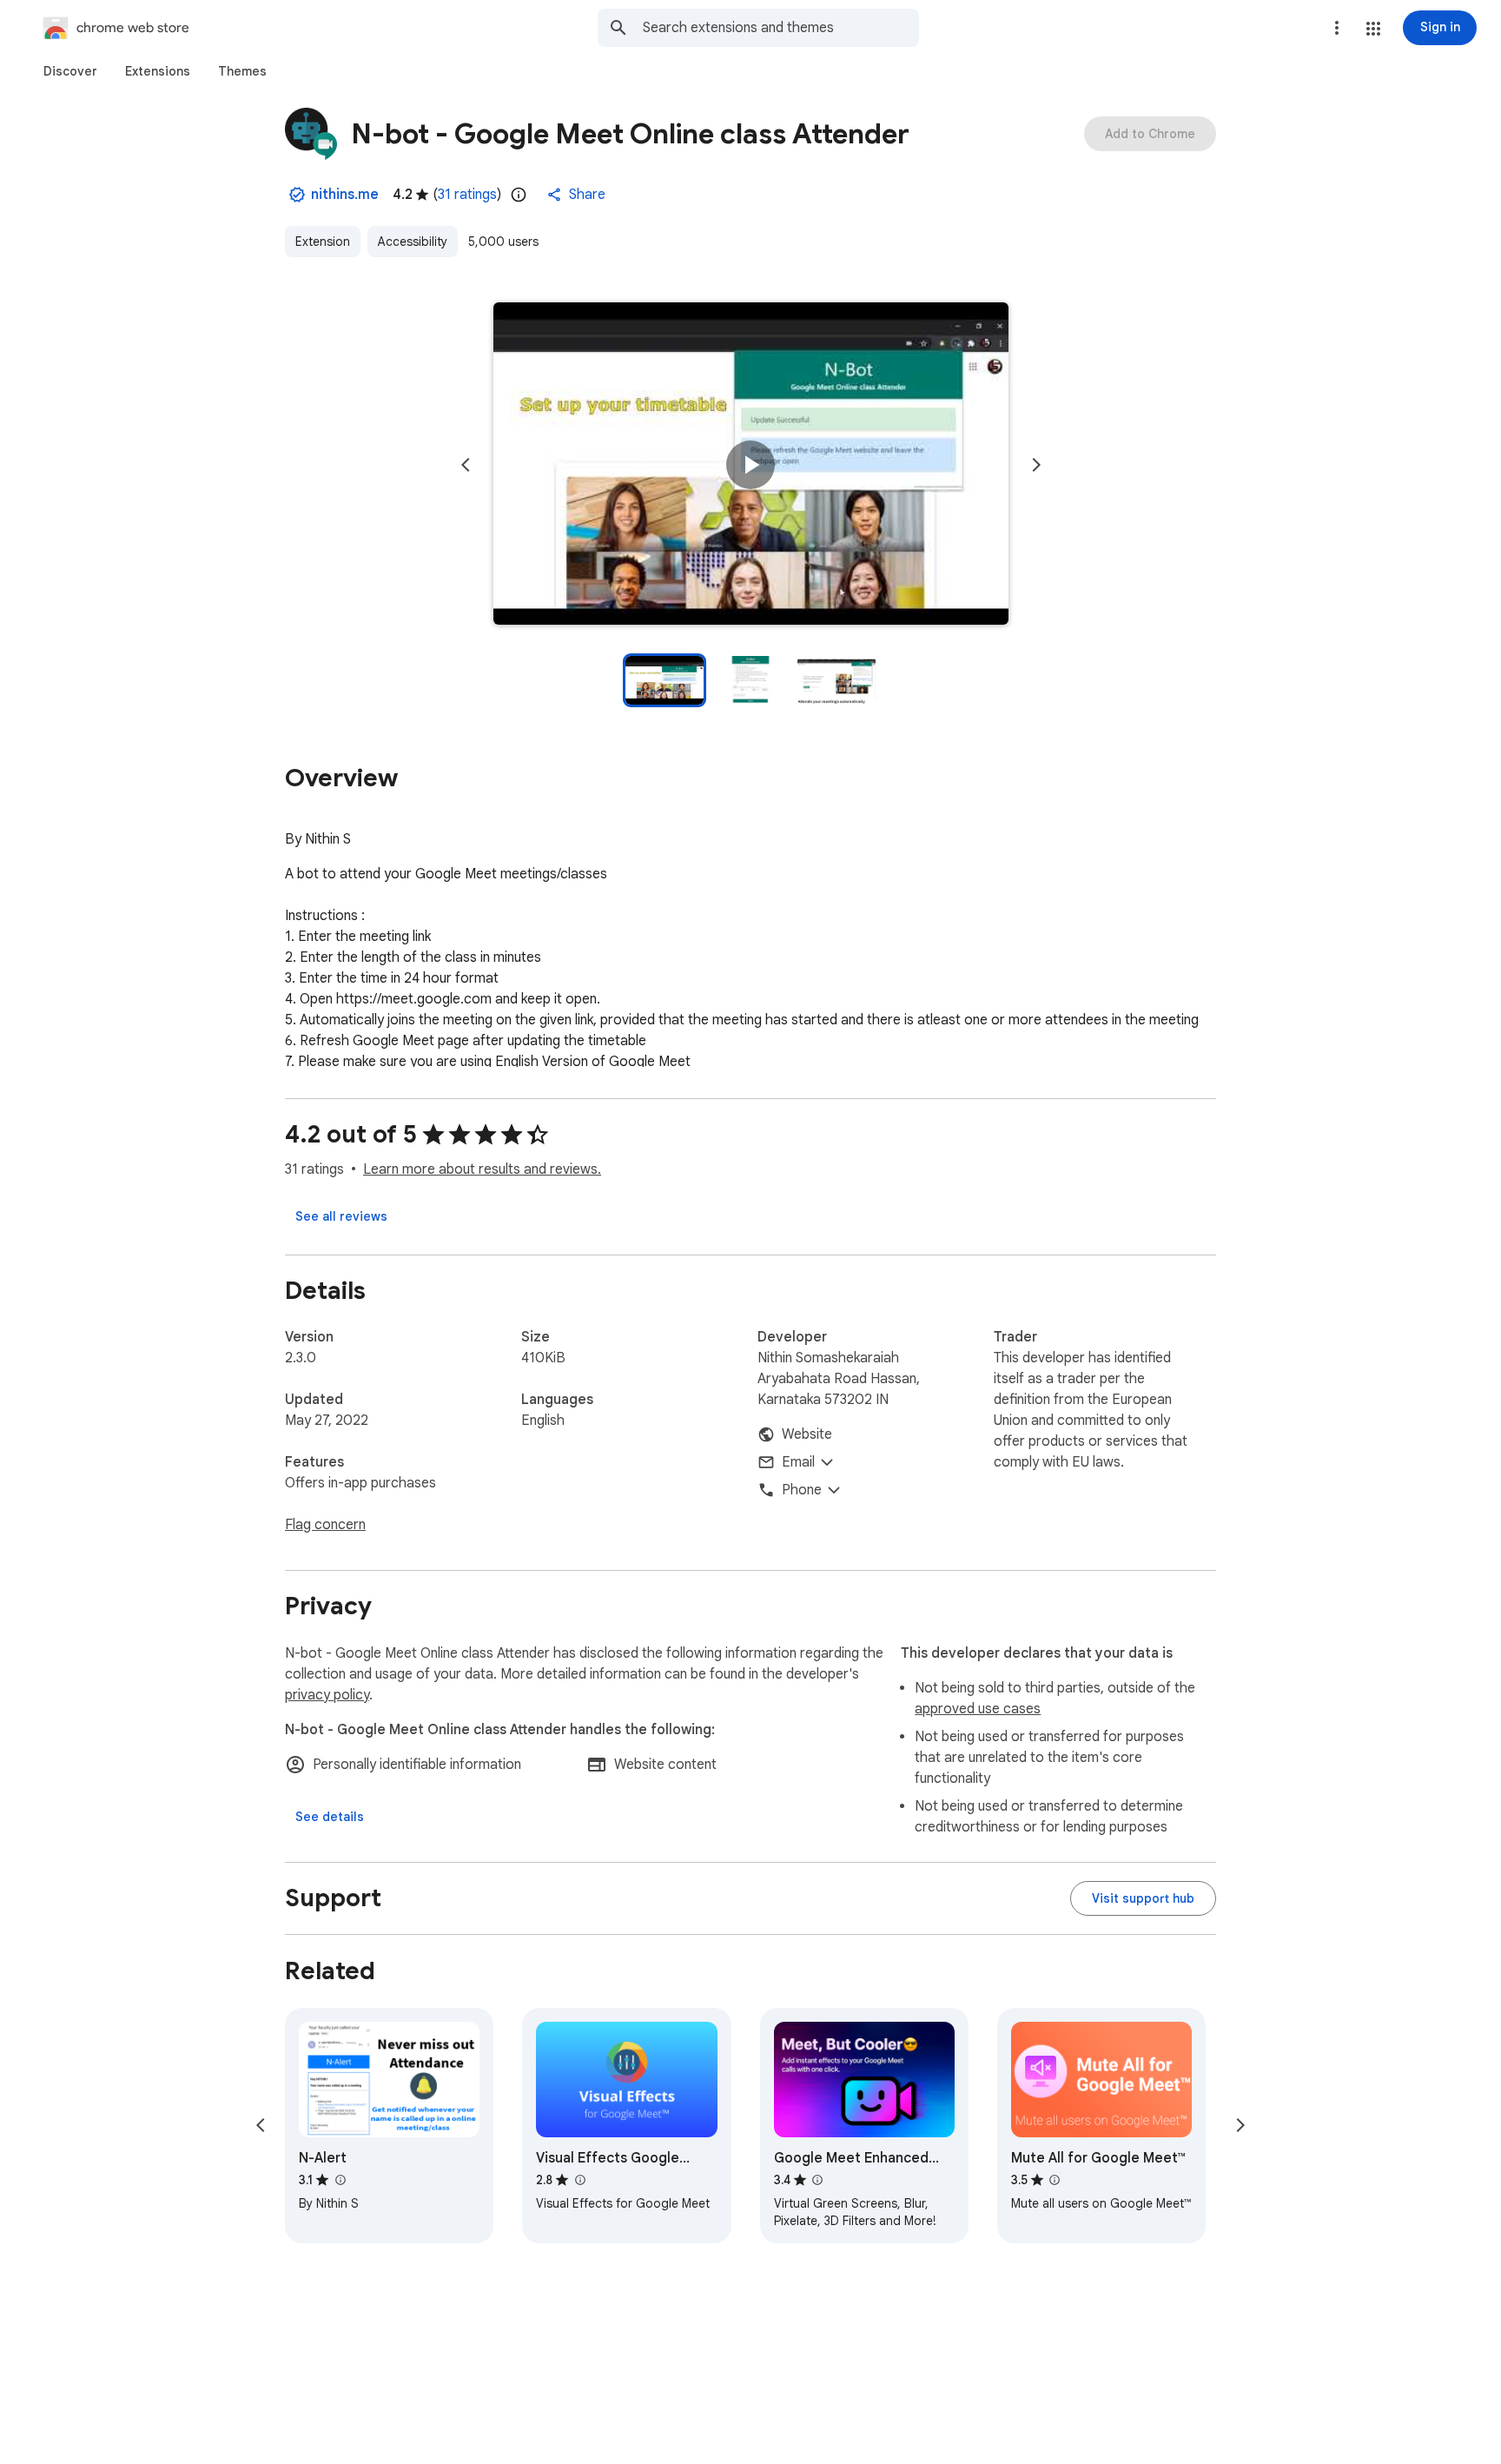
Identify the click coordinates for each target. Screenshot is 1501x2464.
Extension (323, 242)
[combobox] (781, 28)
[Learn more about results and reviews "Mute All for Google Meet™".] (1055, 2180)
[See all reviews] (341, 1216)
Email (798, 1462)
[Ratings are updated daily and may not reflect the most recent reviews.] (519, 195)
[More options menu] (1337, 28)
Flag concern (325, 1525)
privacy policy (327, 1695)
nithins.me (345, 195)
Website (807, 1434)
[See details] (330, 1817)
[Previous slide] (466, 465)
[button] (1373, 29)
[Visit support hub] (1143, 1898)
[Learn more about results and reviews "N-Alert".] (340, 2180)
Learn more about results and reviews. (482, 1169)
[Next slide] (1036, 465)
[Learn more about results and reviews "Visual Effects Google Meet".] (579, 2180)
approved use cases (978, 1709)
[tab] (70, 71)
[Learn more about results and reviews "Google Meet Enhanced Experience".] (817, 2180)
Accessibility (413, 242)
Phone (802, 1490)
